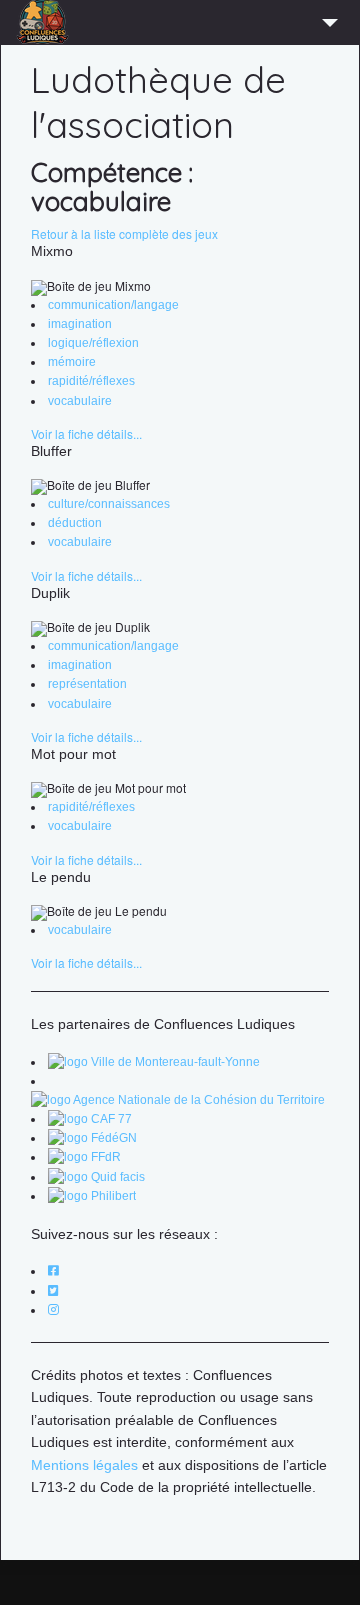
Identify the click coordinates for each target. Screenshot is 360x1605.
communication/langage (113, 305)
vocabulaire (80, 401)
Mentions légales (84, 1465)
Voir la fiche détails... (86, 433)
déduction (75, 523)
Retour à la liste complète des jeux (124, 233)
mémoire (72, 362)
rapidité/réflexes (91, 381)
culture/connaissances (109, 504)
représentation (87, 684)
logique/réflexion (93, 343)
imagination (80, 324)
